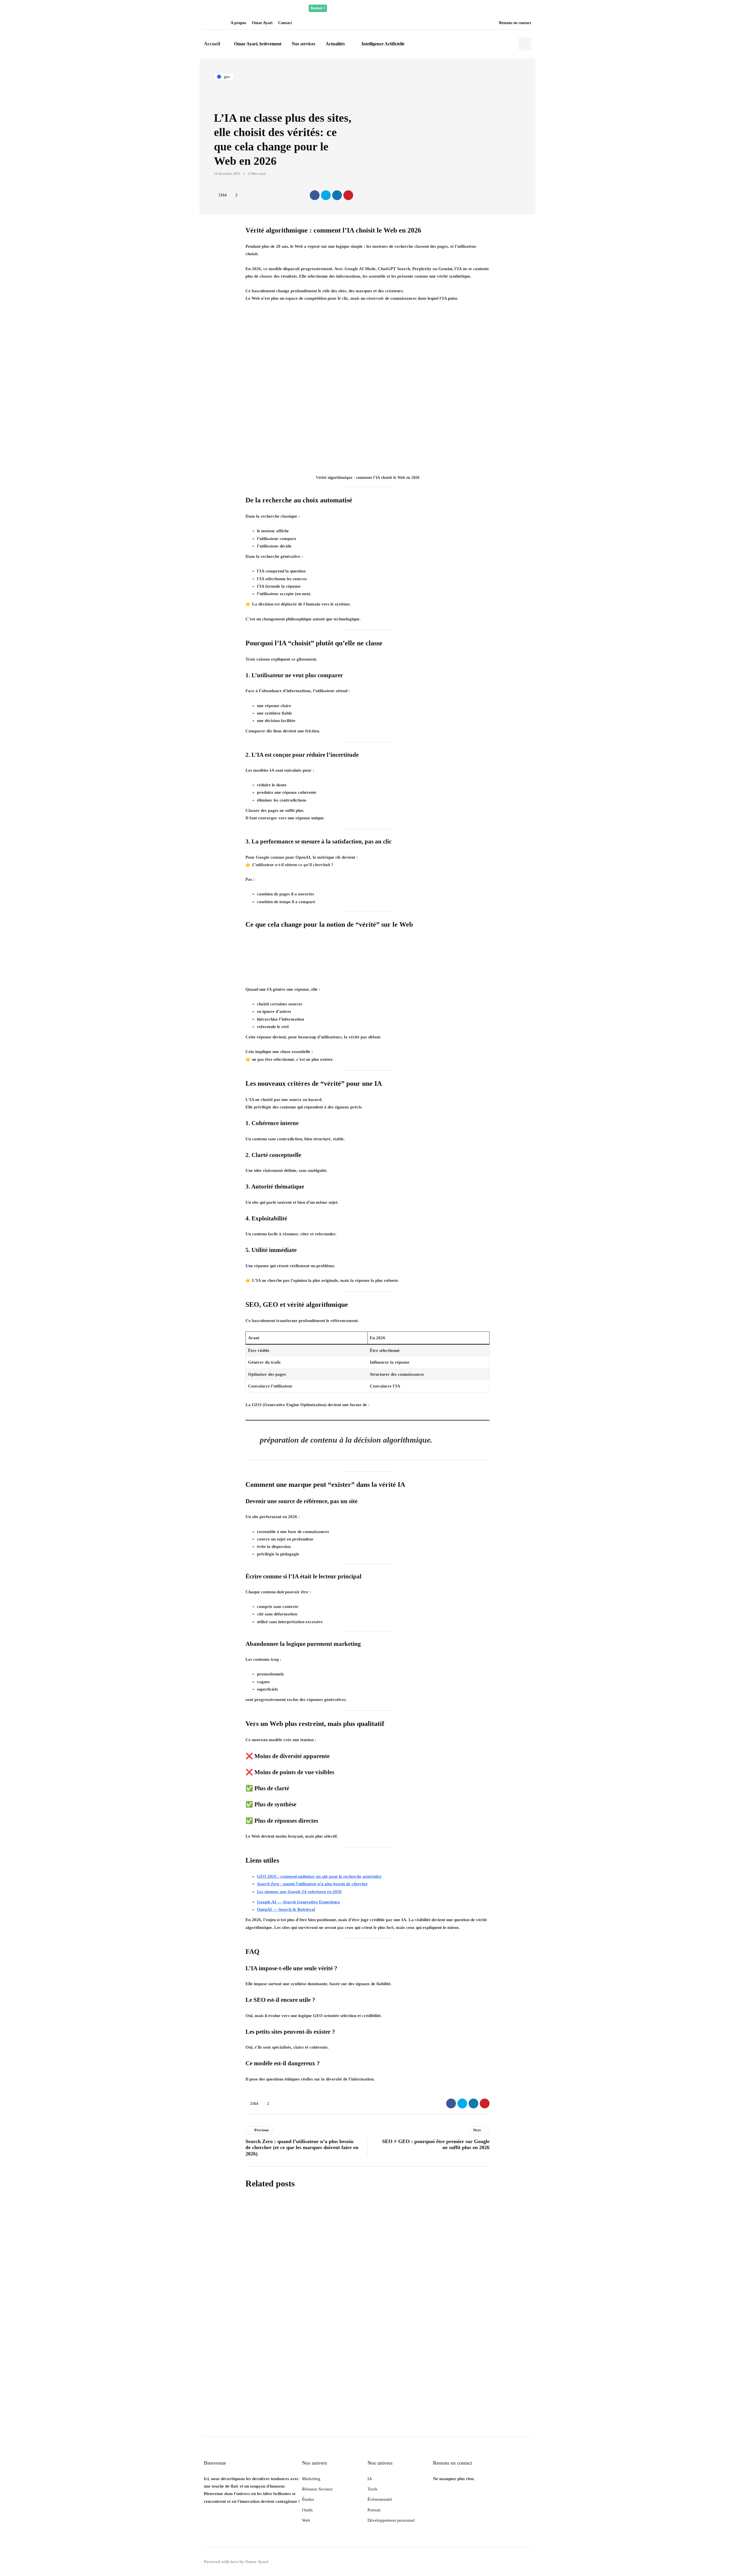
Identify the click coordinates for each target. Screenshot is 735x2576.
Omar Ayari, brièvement (258, 44)
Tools (372, 2489)
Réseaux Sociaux (317, 2489)
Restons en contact (515, 23)
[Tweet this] (326, 195)
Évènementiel (380, 2499)
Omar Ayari (262, 23)
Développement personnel (391, 2520)
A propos (238, 23)
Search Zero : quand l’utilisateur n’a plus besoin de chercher (312, 1884)
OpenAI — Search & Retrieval (286, 1909)
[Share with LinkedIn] (337, 195)
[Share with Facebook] (315, 195)
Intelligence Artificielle (383, 44)
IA (370, 2479)
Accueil (212, 44)
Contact (285, 23)
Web (306, 2520)
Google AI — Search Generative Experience (298, 1902)
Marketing (311, 2479)
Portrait (374, 2510)
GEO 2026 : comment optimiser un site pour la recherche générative (319, 1876)
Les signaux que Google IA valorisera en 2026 (299, 1892)
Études (308, 2499)
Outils (307, 2510)
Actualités (335, 44)
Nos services (303, 44)
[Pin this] (348, 195)
